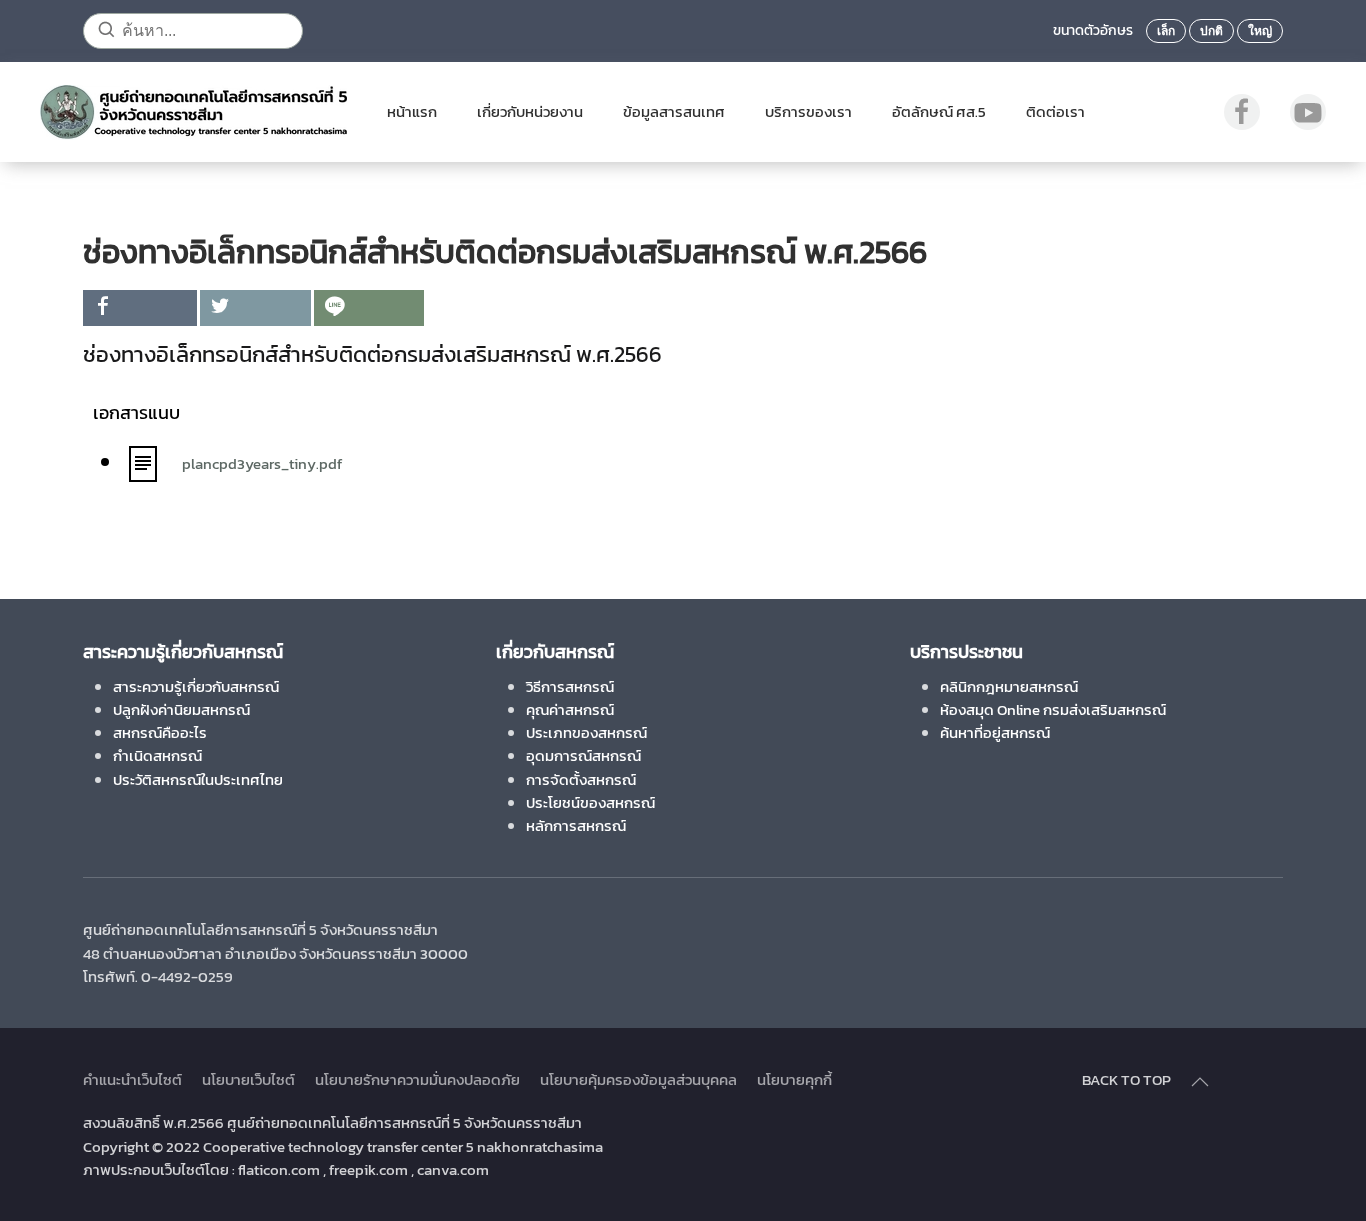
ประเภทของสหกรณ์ (586, 732)
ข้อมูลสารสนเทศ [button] (674, 111)
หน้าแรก (412, 111)
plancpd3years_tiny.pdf (262, 463)
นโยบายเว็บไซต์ (248, 1079)
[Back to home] (193, 112)
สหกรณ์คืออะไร (160, 732)
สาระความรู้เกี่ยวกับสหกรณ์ (196, 686)
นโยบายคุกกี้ (794, 1079)
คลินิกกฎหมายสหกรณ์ (1009, 686)
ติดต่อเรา (1055, 111)
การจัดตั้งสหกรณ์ (581, 779)
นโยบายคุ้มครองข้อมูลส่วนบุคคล (638, 1079)
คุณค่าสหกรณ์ (570, 709)
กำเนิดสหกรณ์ (157, 755)
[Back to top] (1200, 1082)
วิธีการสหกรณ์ (570, 686)
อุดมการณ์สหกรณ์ (583, 755)
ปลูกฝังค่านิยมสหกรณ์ (181, 709)
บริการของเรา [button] (808, 111)
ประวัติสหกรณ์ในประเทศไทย (198, 779)
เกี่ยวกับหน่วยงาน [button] (530, 111)
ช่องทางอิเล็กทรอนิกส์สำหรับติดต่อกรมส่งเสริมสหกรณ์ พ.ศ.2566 (375, 354)
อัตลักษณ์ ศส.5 (939, 111)
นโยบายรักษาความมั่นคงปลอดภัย (417, 1079)
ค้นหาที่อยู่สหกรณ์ (995, 732)
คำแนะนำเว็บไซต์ (132, 1079)
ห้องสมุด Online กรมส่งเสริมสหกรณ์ (1053, 709)
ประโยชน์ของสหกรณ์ (590, 802)
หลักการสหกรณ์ (576, 825)
